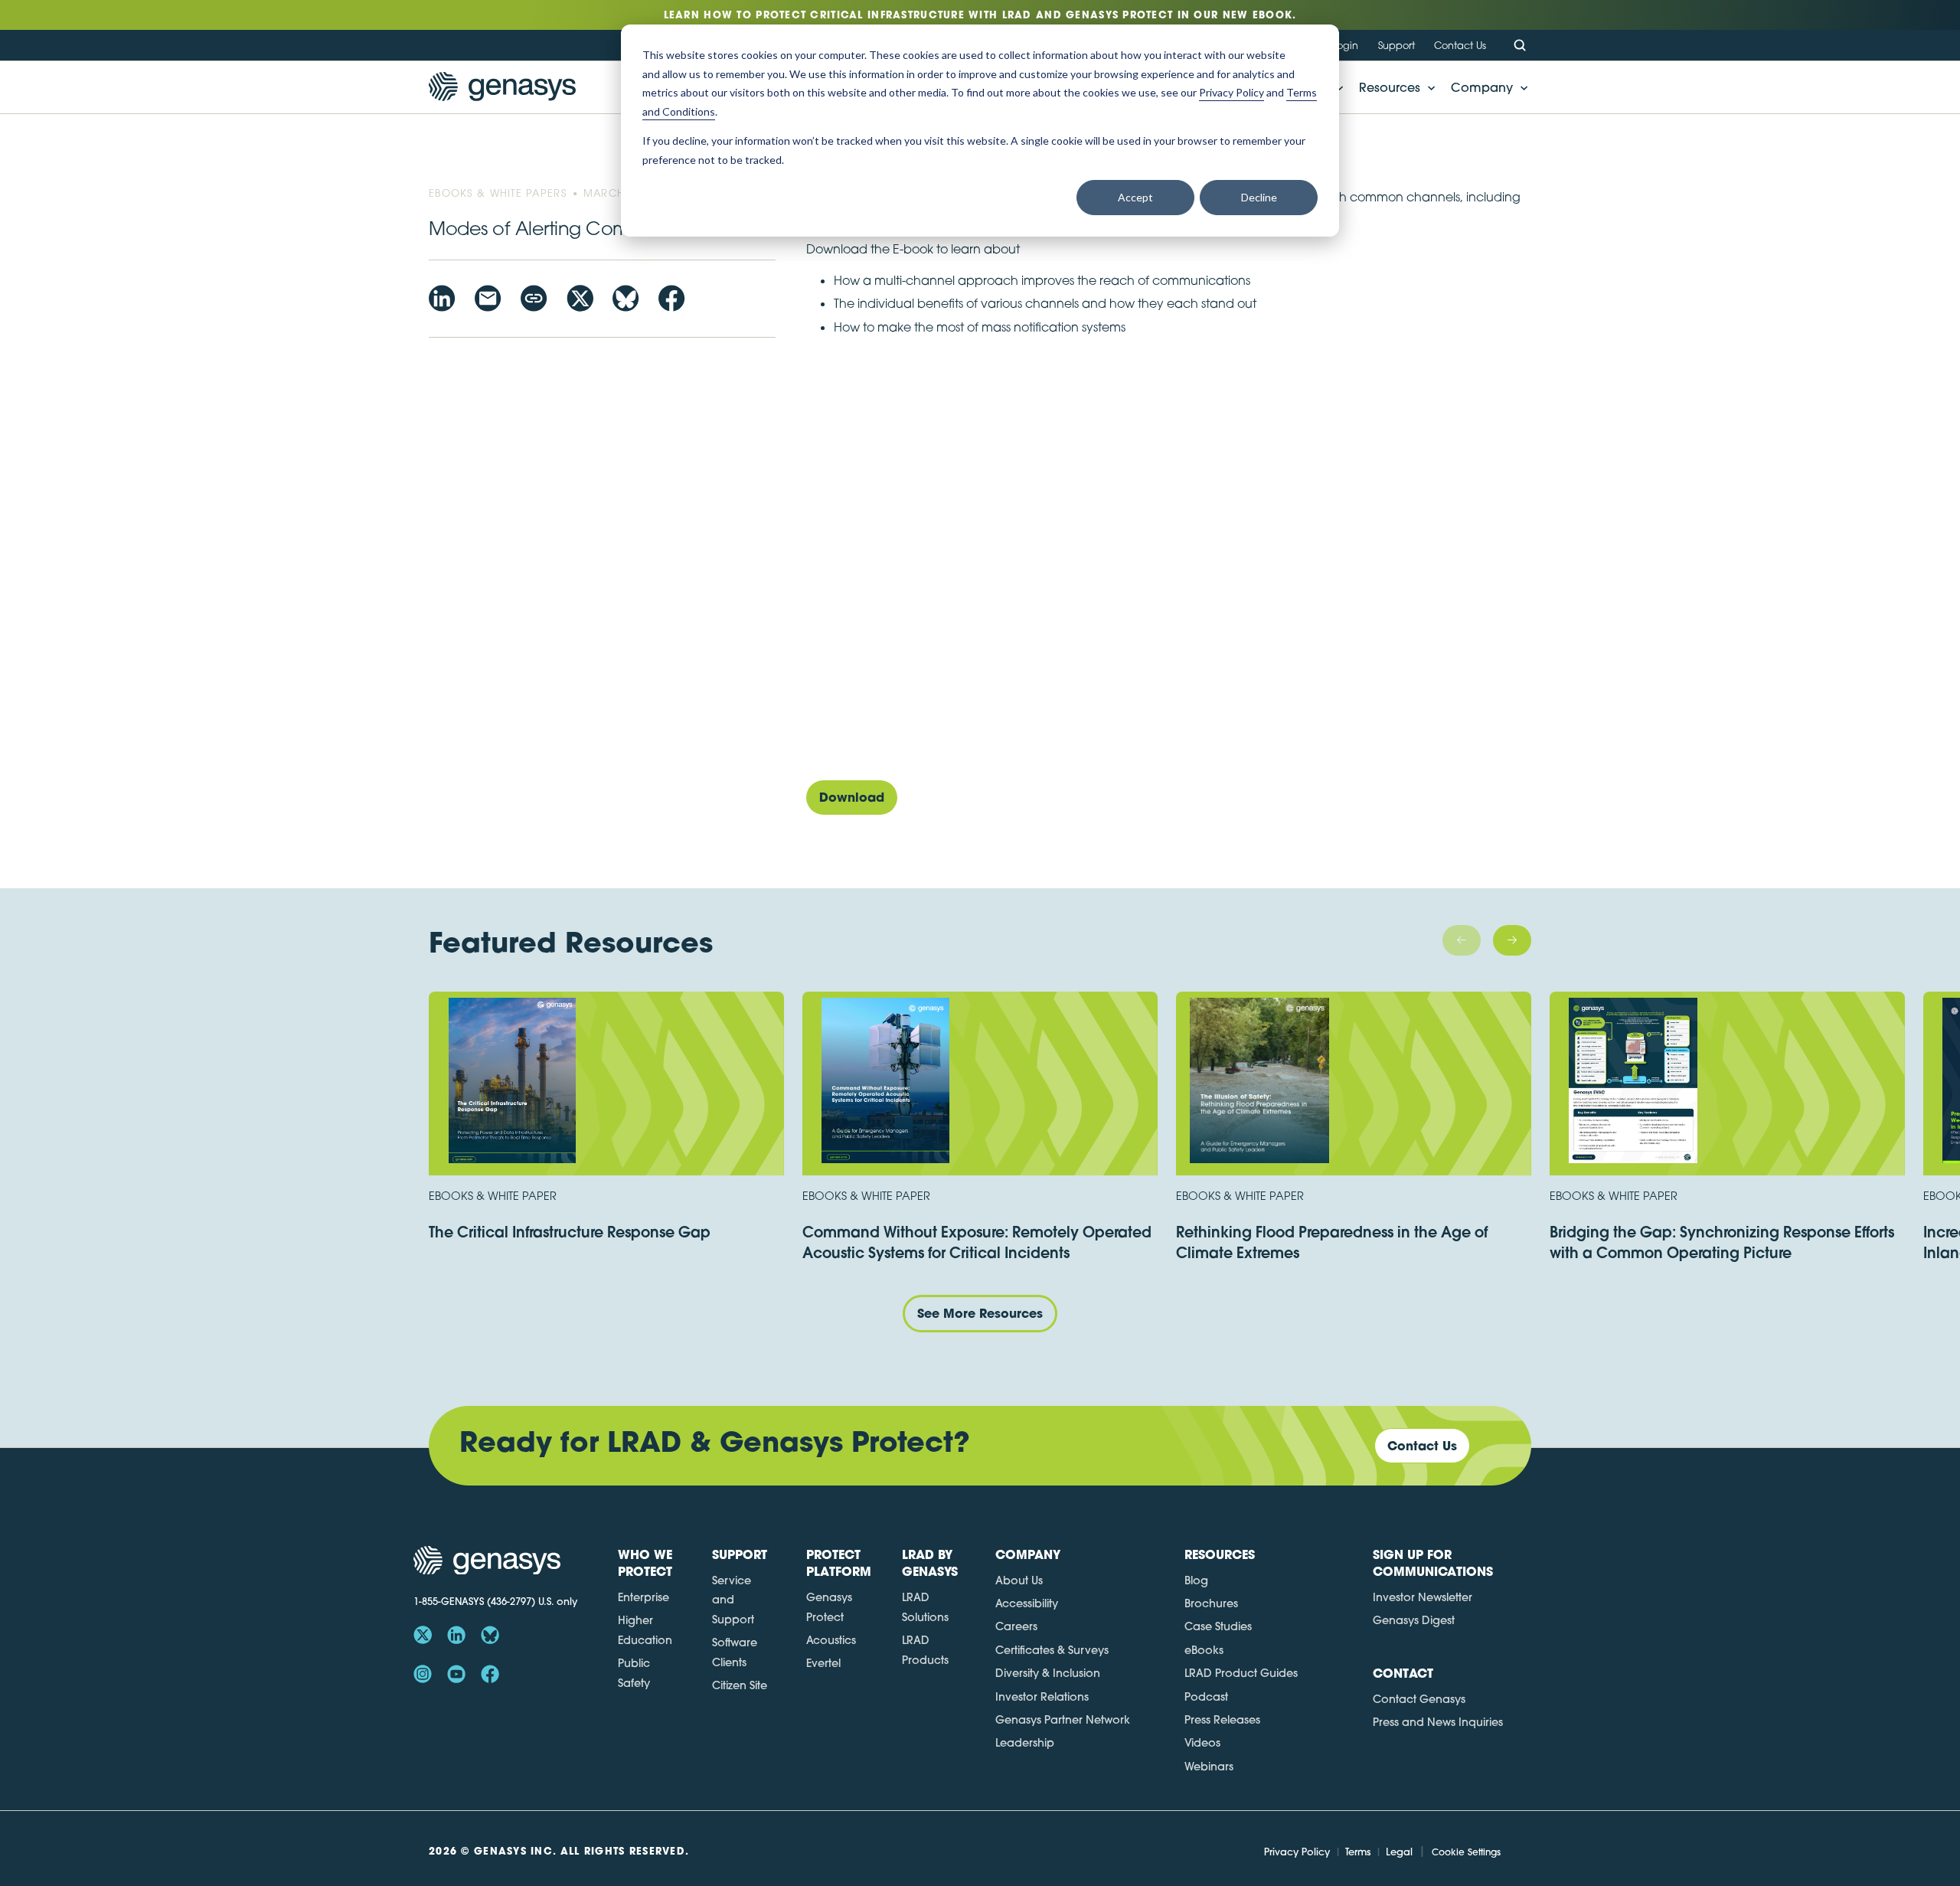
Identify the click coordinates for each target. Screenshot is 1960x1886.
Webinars (1209, 1767)
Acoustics (831, 1640)
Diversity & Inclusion (1048, 1673)
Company (1482, 87)
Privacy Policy (1297, 1852)
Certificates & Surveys (1052, 1650)
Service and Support (733, 1600)
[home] (502, 87)
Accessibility (1027, 1603)
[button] (1393, 87)
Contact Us (1460, 45)
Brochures (1211, 1603)
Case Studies (1218, 1626)
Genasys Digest (1414, 1620)
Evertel (823, 1663)
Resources (1390, 87)
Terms (1358, 1852)
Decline (1259, 197)
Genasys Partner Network (1063, 1720)
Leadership (1025, 1743)
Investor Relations (1042, 1697)
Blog (1196, 1580)
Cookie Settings (1466, 1852)
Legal (1399, 1852)
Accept (1135, 197)
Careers (1016, 1626)
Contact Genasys (1419, 1699)
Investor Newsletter (1423, 1597)
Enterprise (644, 1597)
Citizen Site (740, 1685)
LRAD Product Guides (1241, 1673)
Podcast (1206, 1697)
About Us (1019, 1580)
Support (1396, 45)
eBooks (1204, 1650)
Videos (1202, 1743)
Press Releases (1222, 1720)
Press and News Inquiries (1438, 1722)
